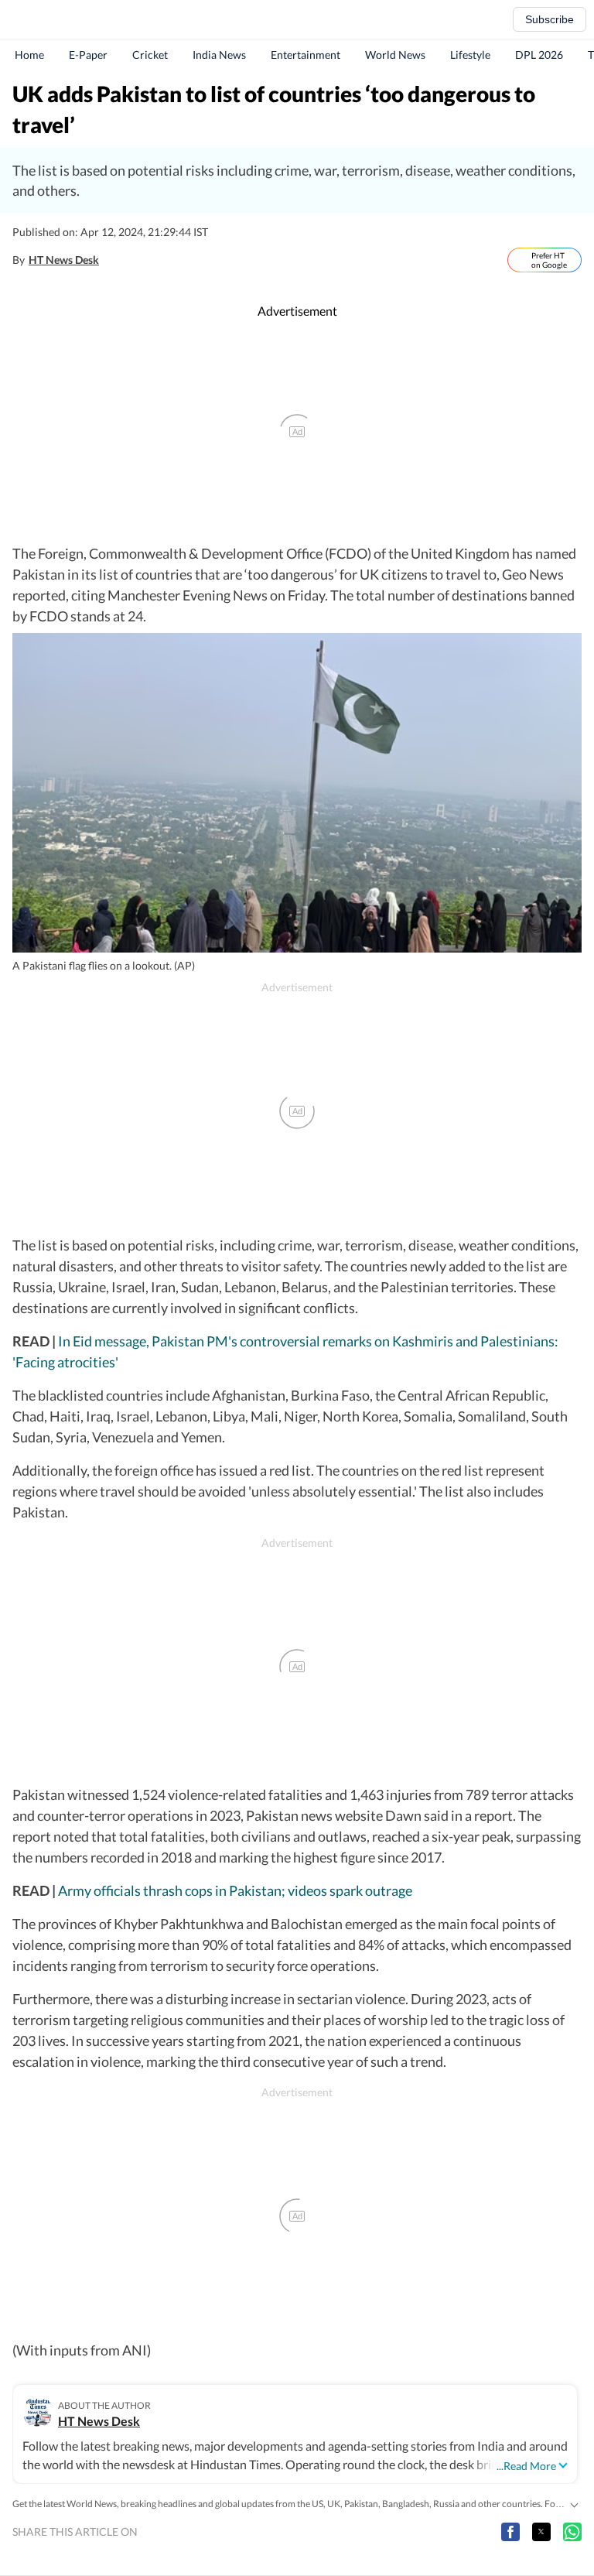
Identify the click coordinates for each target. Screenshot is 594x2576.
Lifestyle (470, 55)
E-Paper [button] (88, 55)
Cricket (150, 55)
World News (395, 55)
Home (29, 55)
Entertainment (306, 55)
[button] (510, 2532)
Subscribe (550, 19)
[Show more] (574, 2504)
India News (219, 55)
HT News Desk (64, 260)
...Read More (526, 2466)
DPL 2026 (539, 55)
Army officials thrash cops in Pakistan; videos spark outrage (235, 1890)
